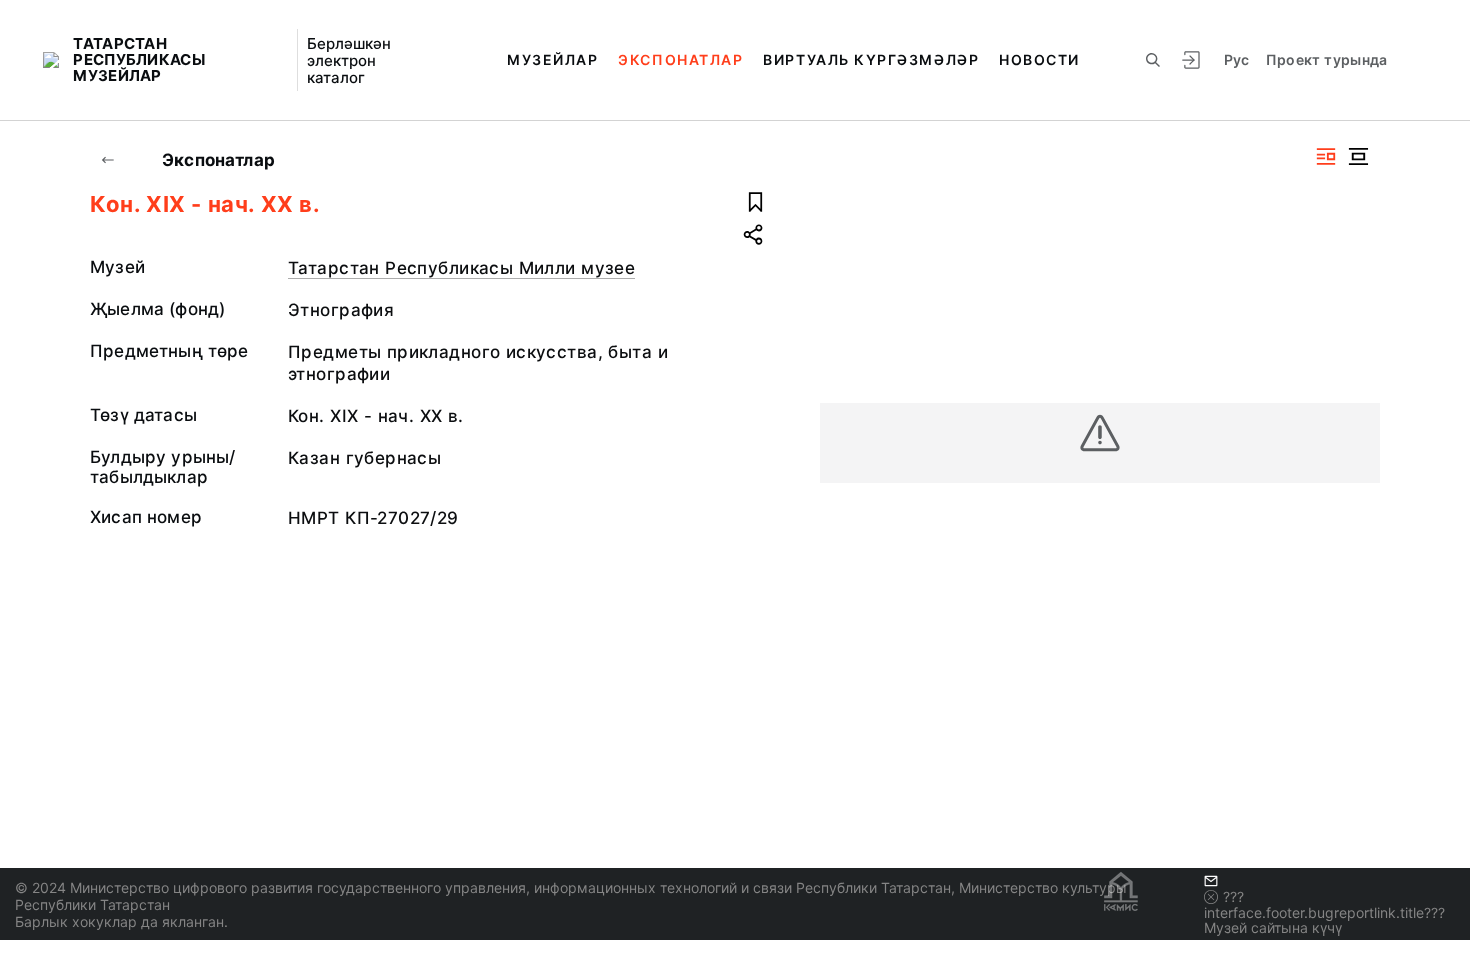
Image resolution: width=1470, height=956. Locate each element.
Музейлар (552, 59)
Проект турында (1327, 59)
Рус (1237, 59)
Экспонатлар (680, 59)
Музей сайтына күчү (1273, 927)
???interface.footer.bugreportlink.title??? (1324, 904)
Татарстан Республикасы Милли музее (461, 268)
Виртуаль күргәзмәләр (871, 59)
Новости (1039, 59)
